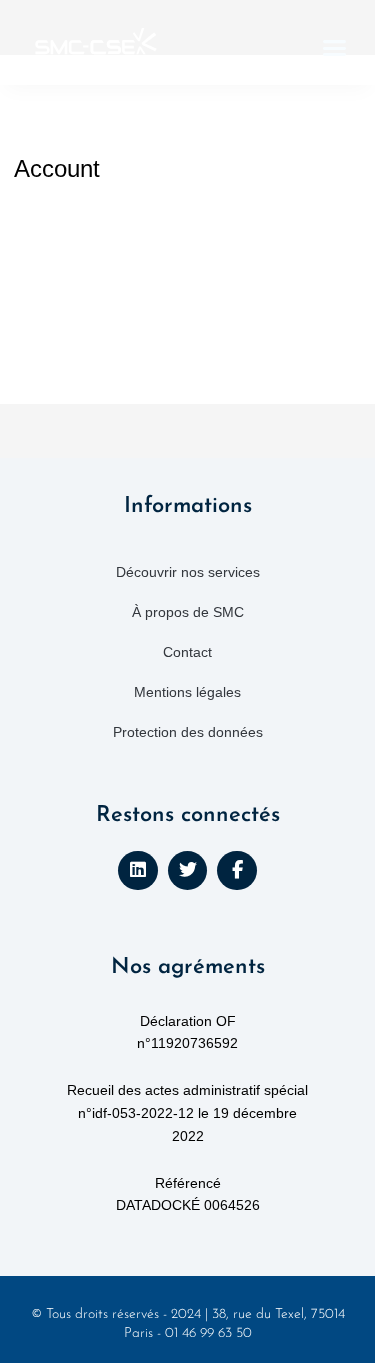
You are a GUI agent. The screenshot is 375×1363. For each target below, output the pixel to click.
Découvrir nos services (188, 572)
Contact (187, 652)
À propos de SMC (188, 612)
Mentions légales (187, 692)
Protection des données (188, 732)
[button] (335, 48)
